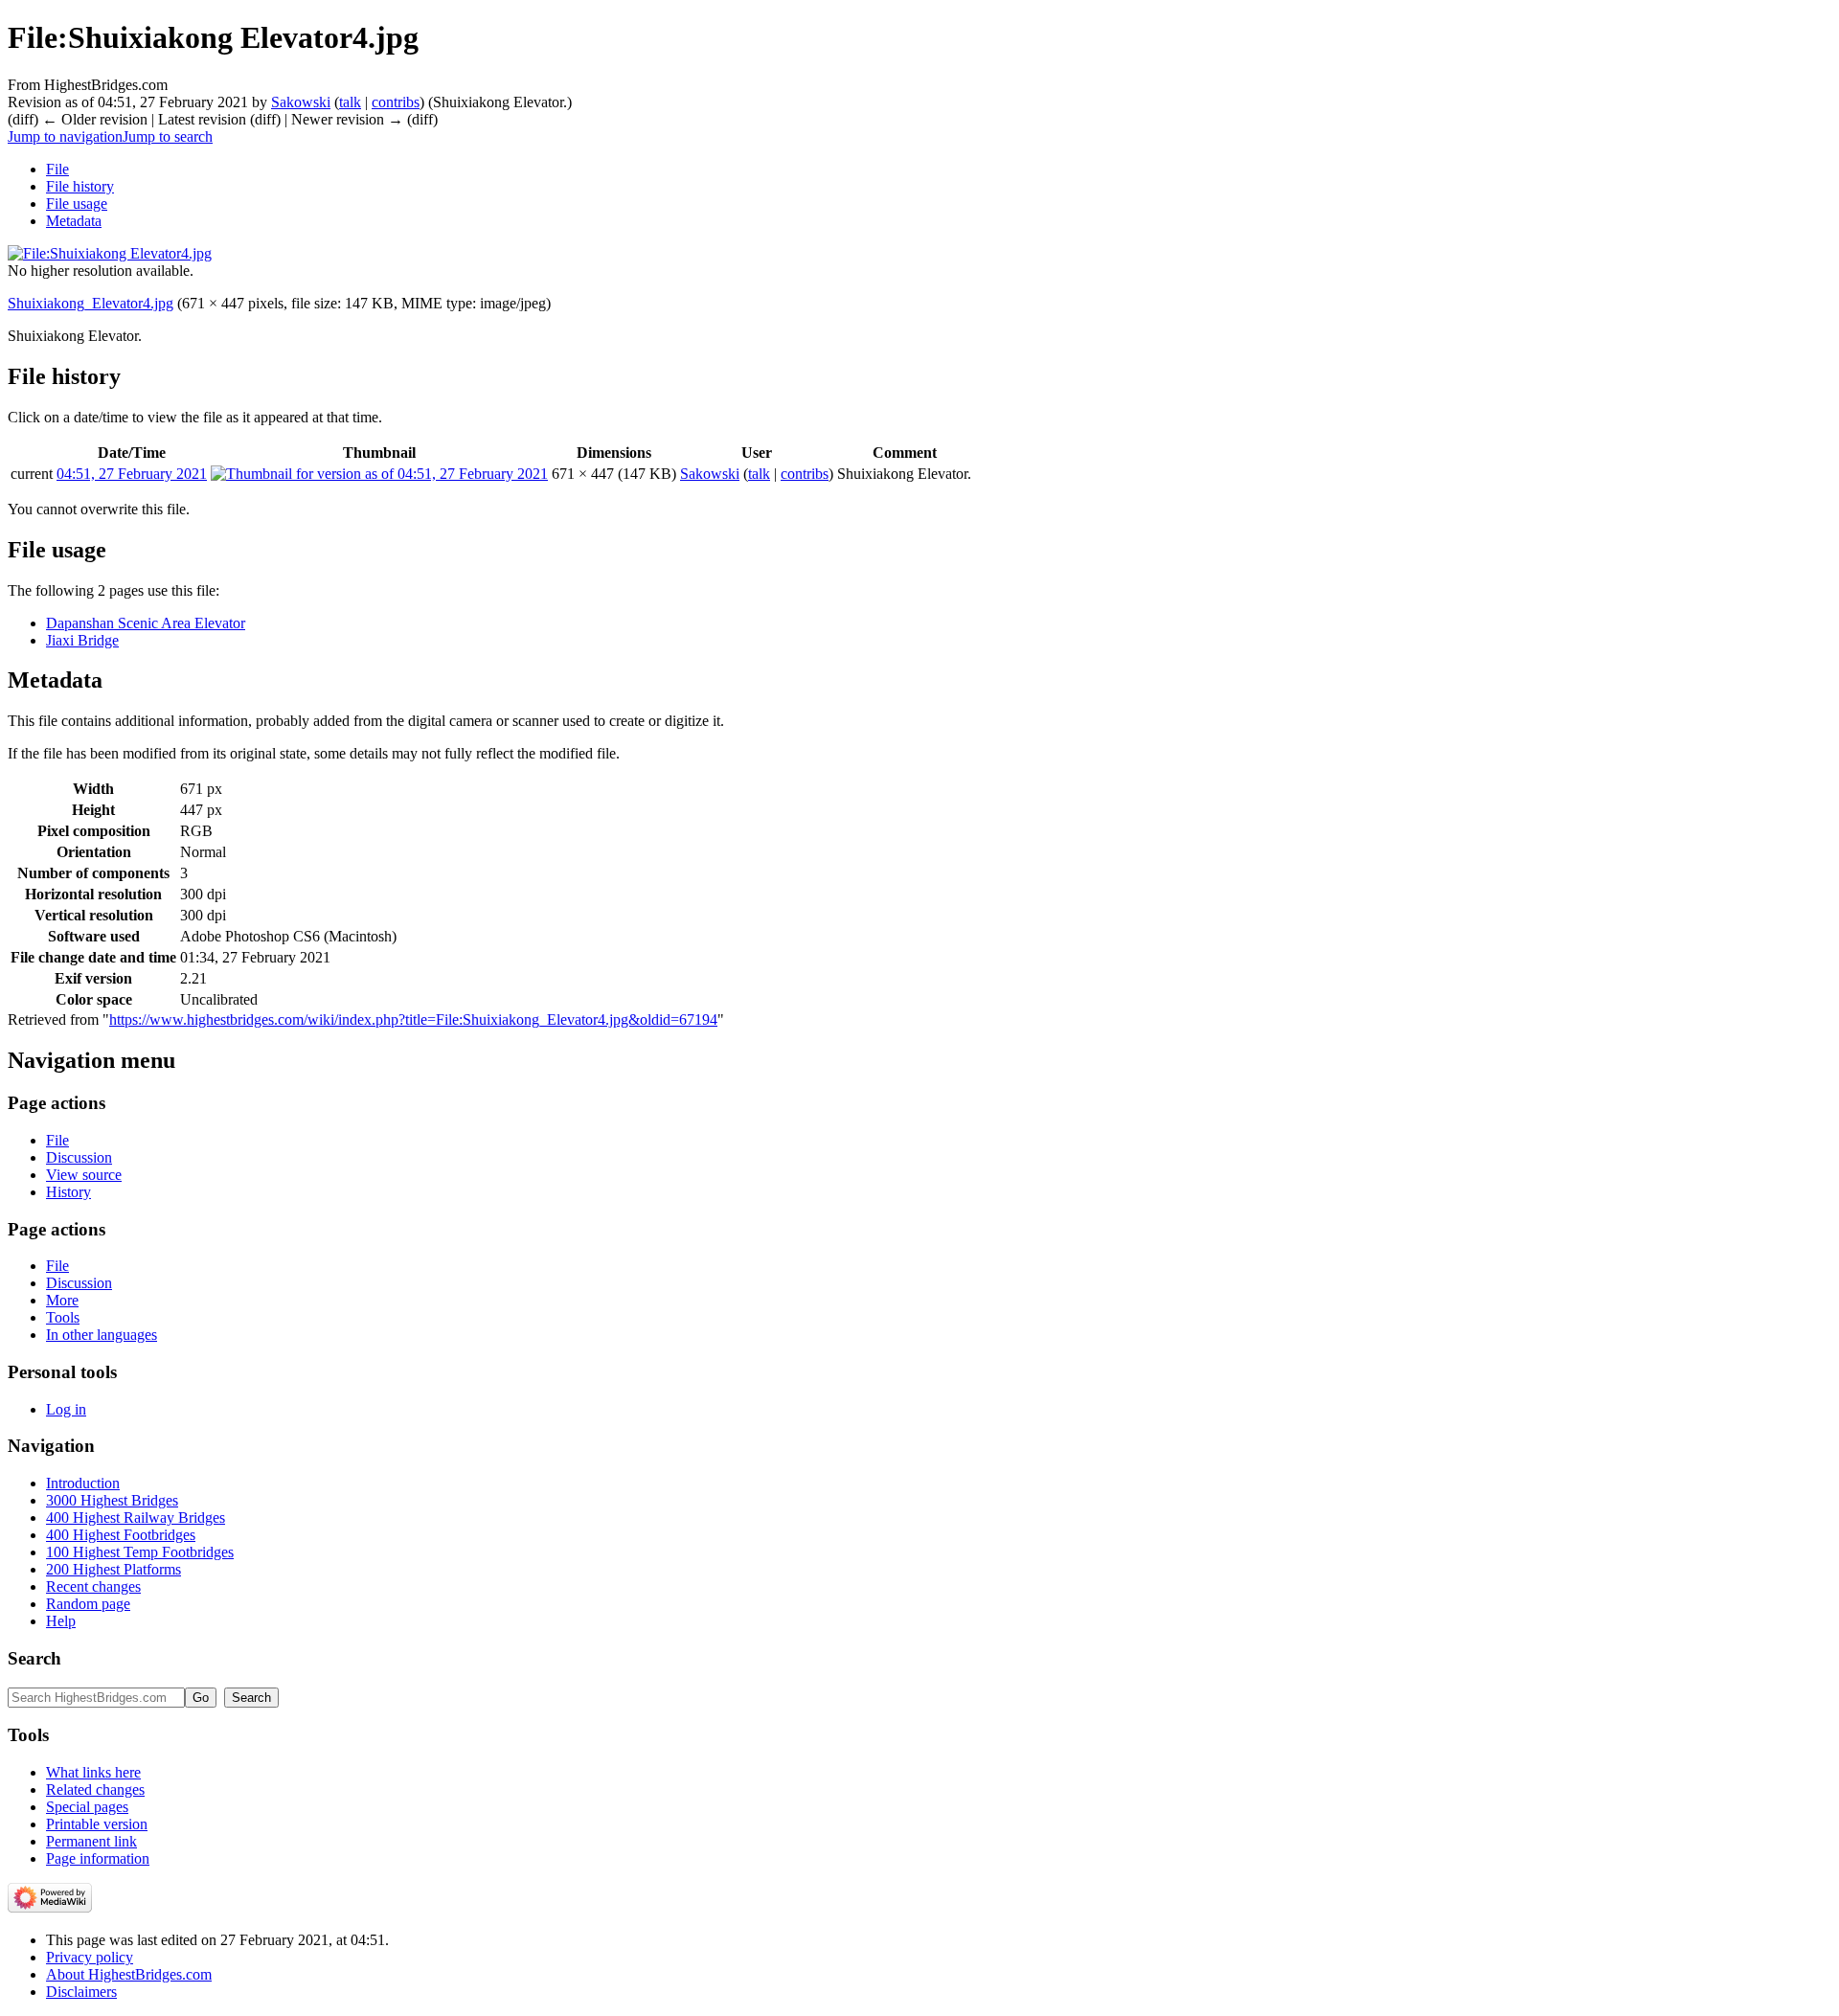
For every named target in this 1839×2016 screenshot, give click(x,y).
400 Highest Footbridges (121, 1535)
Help (61, 1621)
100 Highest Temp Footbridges (140, 1552)
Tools (63, 1317)
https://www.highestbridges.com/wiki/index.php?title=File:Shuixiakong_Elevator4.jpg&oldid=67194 (413, 1019)
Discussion (79, 1157)
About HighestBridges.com (129, 1974)
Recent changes (93, 1586)
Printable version (97, 1824)
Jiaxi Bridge (82, 640)
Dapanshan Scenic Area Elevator (146, 623)
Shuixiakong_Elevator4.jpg (91, 303)
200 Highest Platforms (114, 1569)
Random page (88, 1604)
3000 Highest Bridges (112, 1500)
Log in (66, 1409)
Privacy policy (90, 1957)
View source (84, 1175)
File (57, 169)
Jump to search (168, 136)
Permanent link (91, 1841)
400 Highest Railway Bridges (136, 1518)
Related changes (95, 1789)
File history (80, 186)
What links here (93, 1772)
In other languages (102, 1335)
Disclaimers (81, 1992)
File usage (77, 204)
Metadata (74, 221)
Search (34, 1658)
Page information (98, 1858)
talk (350, 102)
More (62, 1300)
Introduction (83, 1483)
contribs (396, 102)
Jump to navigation (65, 136)
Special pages (87, 1807)
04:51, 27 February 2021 (132, 474)
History (68, 1192)
